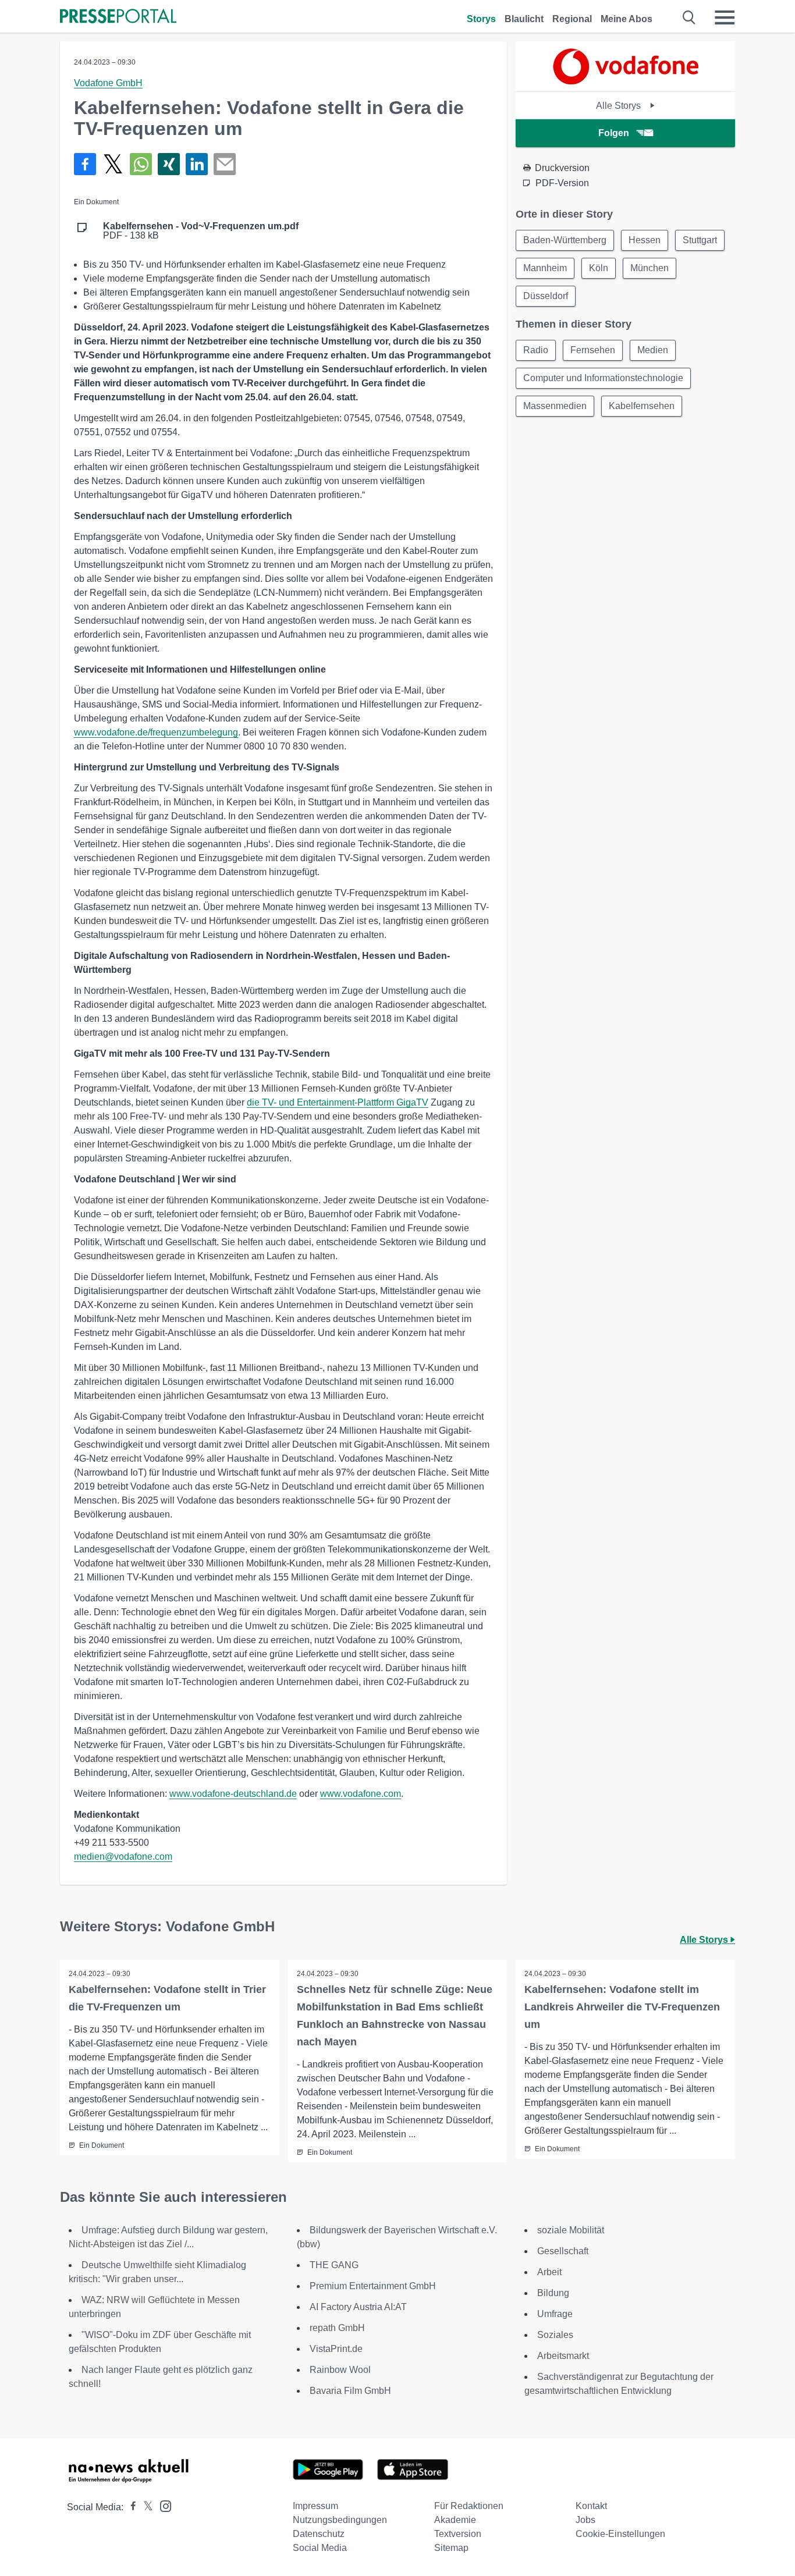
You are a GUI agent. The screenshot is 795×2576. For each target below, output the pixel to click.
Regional (572, 19)
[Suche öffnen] (689, 17)
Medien (653, 350)
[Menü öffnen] (725, 17)
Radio (536, 350)
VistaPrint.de (336, 2349)
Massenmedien (555, 406)
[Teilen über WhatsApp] (141, 164)
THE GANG (334, 2265)
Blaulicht (524, 19)
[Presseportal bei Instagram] (162, 2505)
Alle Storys (620, 106)
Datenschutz (319, 2534)
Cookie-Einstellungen (620, 2534)
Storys (481, 19)
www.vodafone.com (361, 1794)
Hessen (645, 240)
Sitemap (451, 2548)
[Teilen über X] (113, 164)
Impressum (315, 2506)
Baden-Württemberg (565, 240)
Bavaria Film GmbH (350, 2391)
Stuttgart (700, 240)
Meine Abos (627, 19)
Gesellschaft (563, 2251)
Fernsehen (593, 350)
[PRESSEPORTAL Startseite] (118, 17)
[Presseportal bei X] (145, 2507)
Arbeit (549, 2272)
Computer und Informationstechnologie (603, 378)
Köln (599, 268)
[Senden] (225, 164)
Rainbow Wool (340, 2370)
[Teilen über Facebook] (85, 164)
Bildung (553, 2293)
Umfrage (555, 2314)
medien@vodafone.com (123, 1857)
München (650, 268)
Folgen (614, 133)
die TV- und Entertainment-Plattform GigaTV (338, 1102)
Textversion (458, 2534)
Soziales (555, 2335)
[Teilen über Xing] (169, 164)
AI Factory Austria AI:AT (358, 2307)
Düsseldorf (546, 296)
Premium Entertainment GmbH (373, 2286)
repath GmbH (337, 2328)
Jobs (585, 2520)
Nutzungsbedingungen (340, 2520)
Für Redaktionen (469, 2506)
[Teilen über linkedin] (197, 164)
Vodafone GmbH (108, 83)
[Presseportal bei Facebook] (130, 2507)
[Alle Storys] (626, 81)
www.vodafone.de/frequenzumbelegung (156, 732)
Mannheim (545, 268)
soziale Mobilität (571, 2230)
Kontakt (591, 2506)
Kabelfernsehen (642, 406)
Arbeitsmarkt (563, 2356)
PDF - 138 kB (201, 231)
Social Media (320, 2548)
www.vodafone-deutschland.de (233, 1794)
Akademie (455, 2520)
